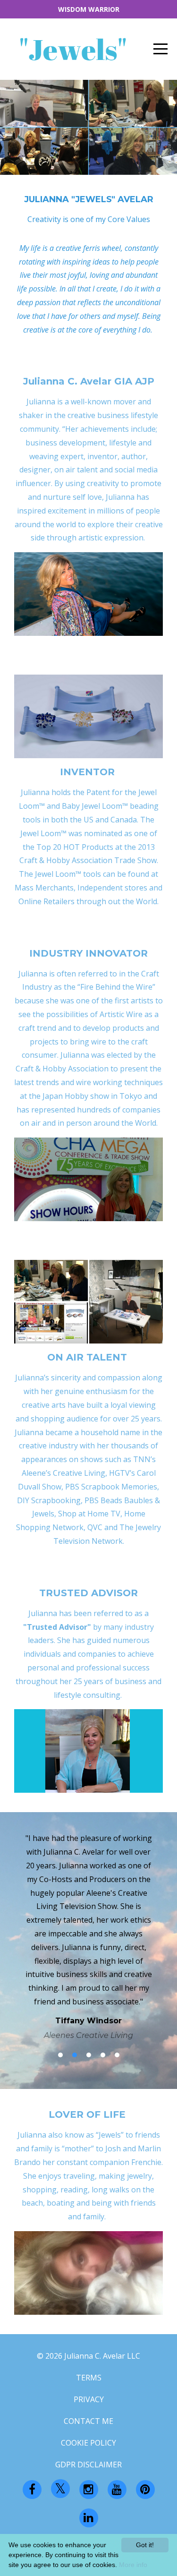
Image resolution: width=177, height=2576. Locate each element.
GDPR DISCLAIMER (88, 2465)
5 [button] (117, 2055)
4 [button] (103, 2055)
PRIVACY (89, 2399)
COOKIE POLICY (88, 2443)
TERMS (89, 2378)
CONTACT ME (88, 2421)
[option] (88, 1936)
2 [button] (75, 2055)
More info (133, 2565)
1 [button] (60, 2055)
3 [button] (89, 2055)
